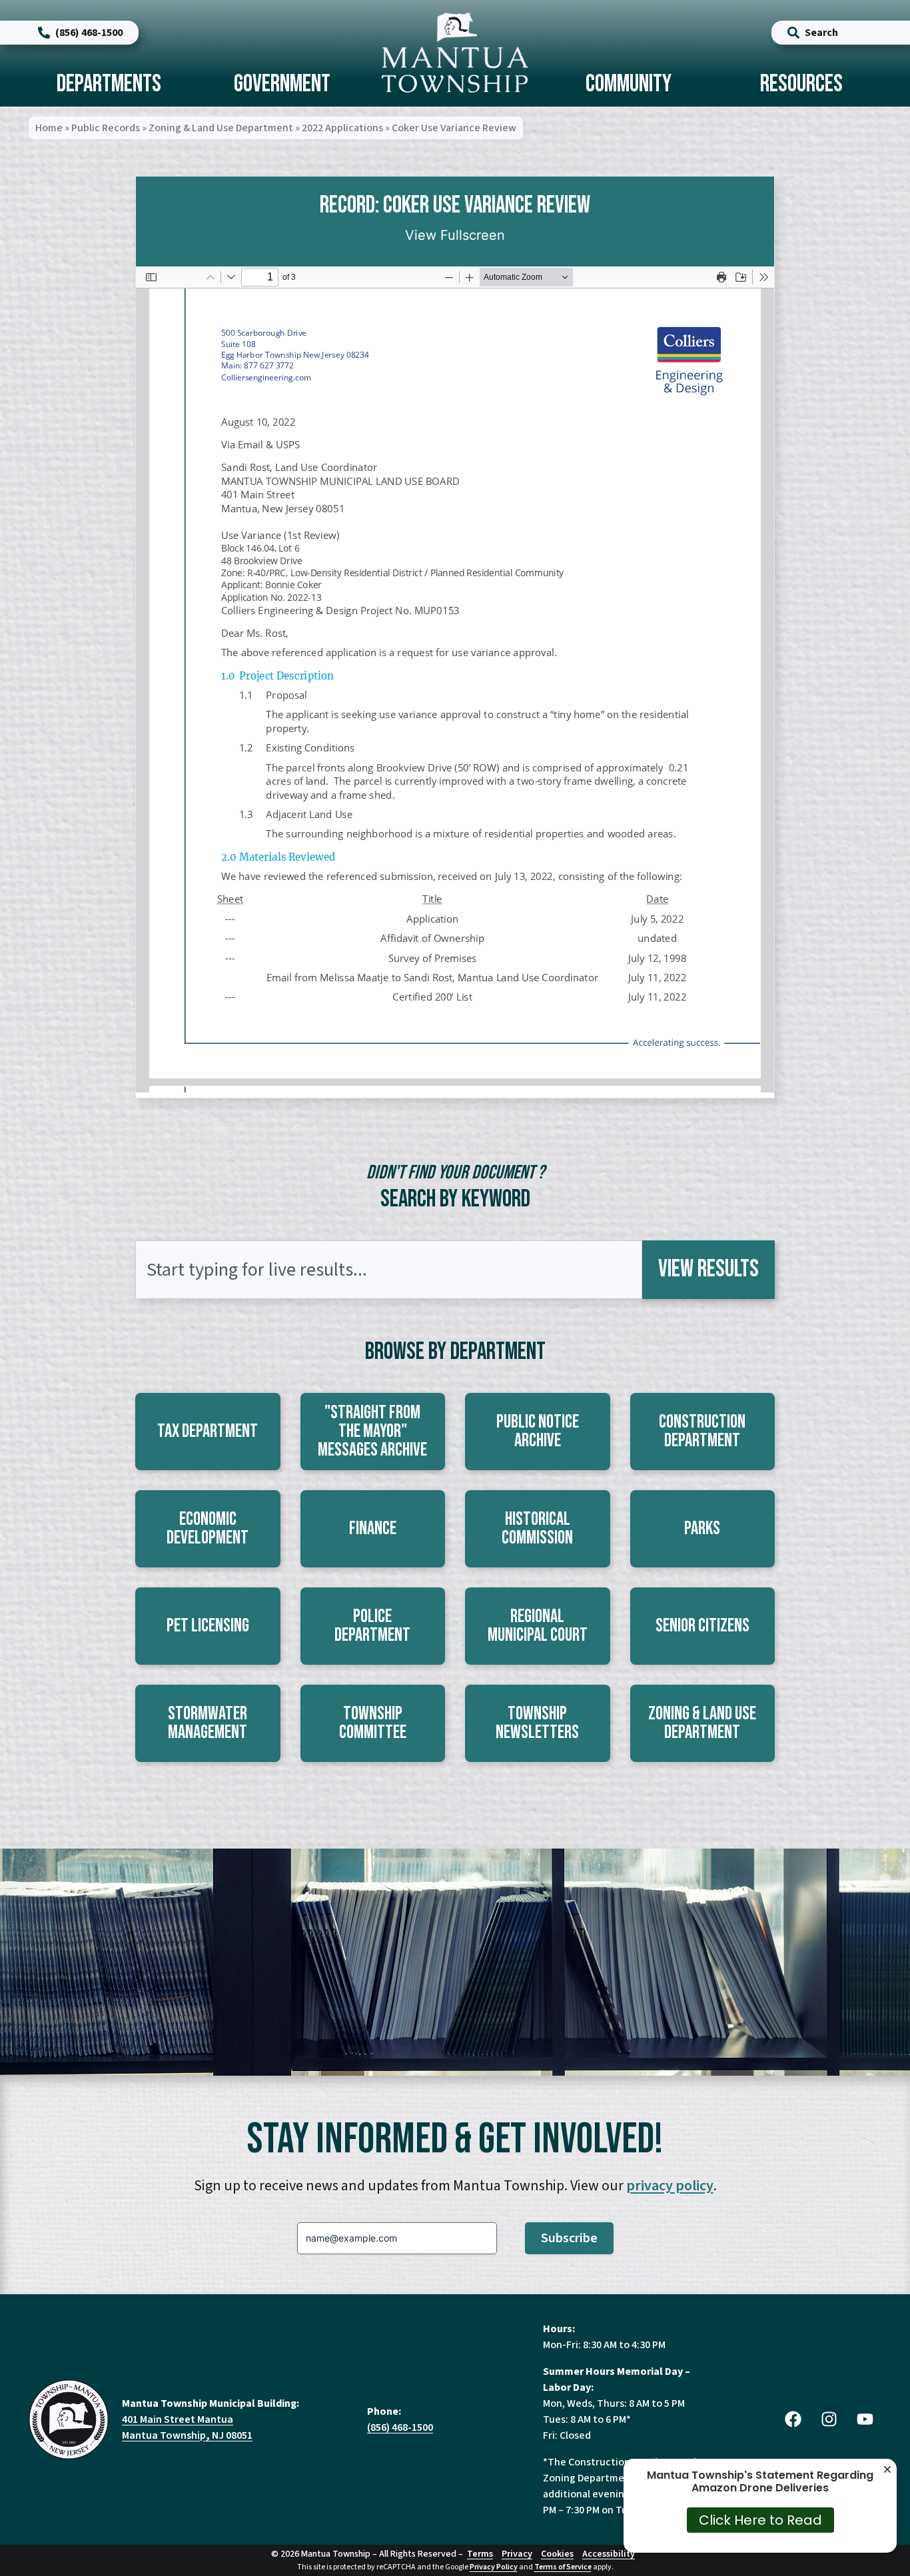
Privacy (517, 2554)
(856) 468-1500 (400, 2427)
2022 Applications (342, 128)
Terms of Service (563, 2567)
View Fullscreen (455, 235)
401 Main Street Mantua (178, 2419)
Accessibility (609, 2554)
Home (49, 128)
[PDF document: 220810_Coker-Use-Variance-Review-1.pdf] (455, 679)
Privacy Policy (494, 2567)
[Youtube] (865, 2419)
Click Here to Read (760, 2520)
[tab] (109, 86)
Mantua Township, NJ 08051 (187, 2435)
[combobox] (389, 1270)
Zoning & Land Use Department (221, 128)
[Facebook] (793, 2419)
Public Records (106, 128)
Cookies (557, 2554)
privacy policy (670, 2186)
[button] (208, 1432)
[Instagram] (829, 2419)
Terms (480, 2554)
